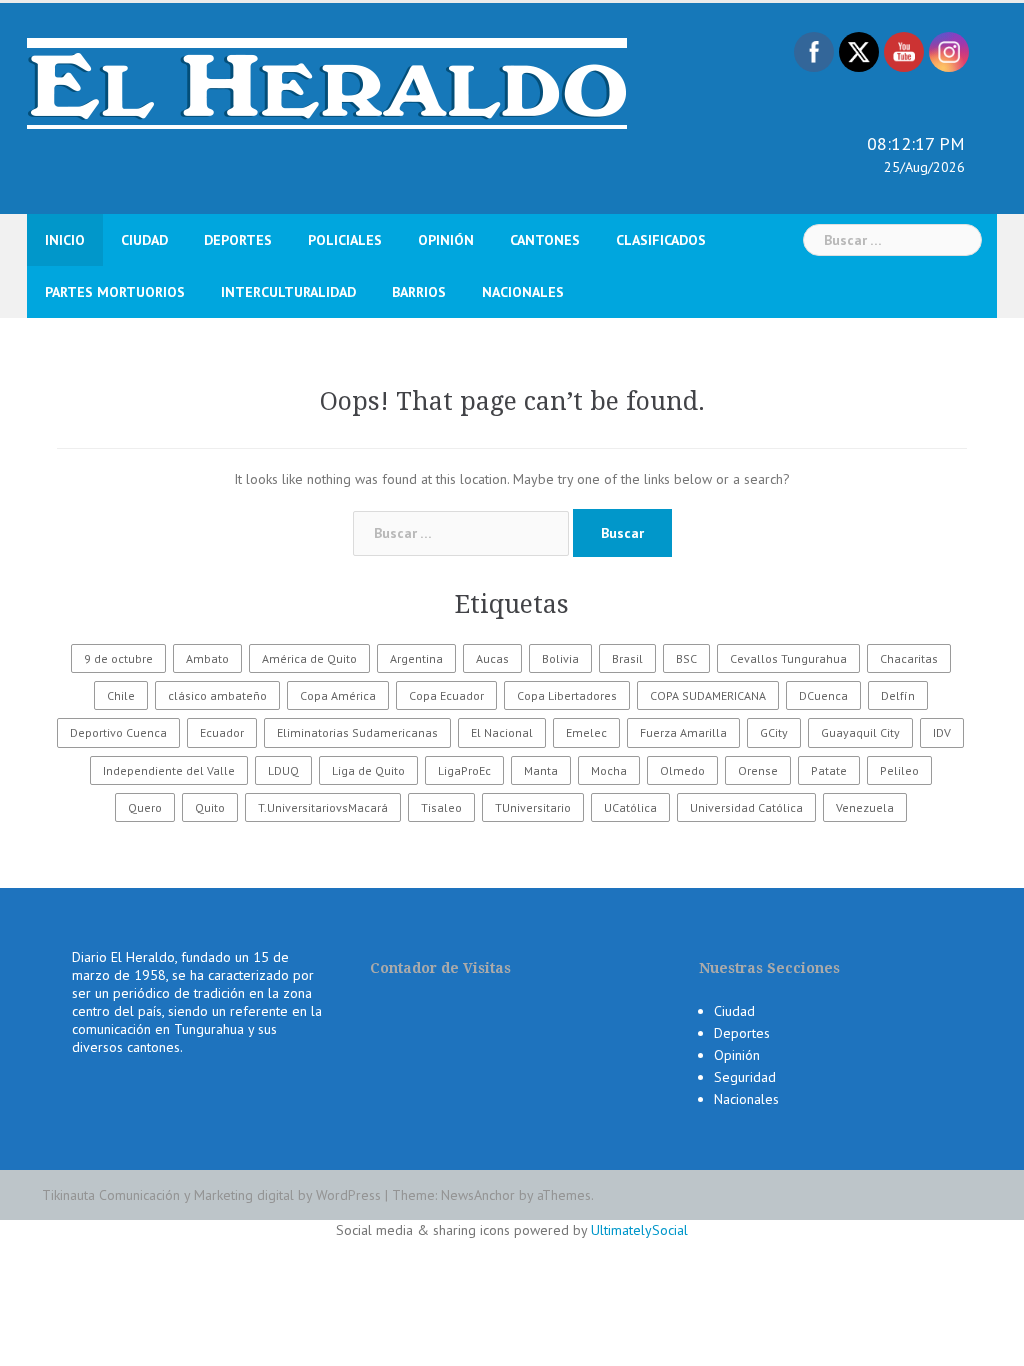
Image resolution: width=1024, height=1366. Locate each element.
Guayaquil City (860, 732)
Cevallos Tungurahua (788, 658)
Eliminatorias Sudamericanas (357, 732)
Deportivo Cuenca (118, 732)
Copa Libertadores (567, 695)
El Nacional (502, 732)
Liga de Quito (368, 770)
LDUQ (283, 770)
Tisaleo (441, 807)
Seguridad (745, 1077)
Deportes (238, 240)
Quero (145, 807)
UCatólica (630, 807)
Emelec (586, 732)
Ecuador (222, 732)
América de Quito (309, 658)
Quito (210, 807)
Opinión (446, 240)
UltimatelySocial (639, 1230)
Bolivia (560, 658)
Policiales (345, 240)
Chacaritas (909, 658)
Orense (758, 770)
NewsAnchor (478, 1195)
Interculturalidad (288, 292)
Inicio (65, 240)
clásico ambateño (217, 695)
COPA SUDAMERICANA (708, 695)
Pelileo (899, 770)
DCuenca (823, 695)
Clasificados (661, 240)
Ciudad (144, 240)
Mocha (609, 770)
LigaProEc (464, 770)
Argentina (416, 658)
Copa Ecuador (446, 695)
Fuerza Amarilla (683, 732)
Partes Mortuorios (115, 292)
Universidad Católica (746, 807)
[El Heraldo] (327, 82)
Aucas (492, 658)
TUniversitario (533, 807)
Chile (121, 695)
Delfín (898, 695)
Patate (829, 770)
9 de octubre (118, 658)
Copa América (338, 695)
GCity (774, 732)
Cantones (545, 240)
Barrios (419, 292)
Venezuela (865, 807)
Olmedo (682, 770)
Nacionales (523, 292)
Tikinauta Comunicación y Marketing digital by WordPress (211, 1195)
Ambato (207, 658)
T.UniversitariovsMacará (323, 807)
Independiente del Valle (169, 770)
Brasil (627, 658)
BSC (686, 658)
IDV (942, 732)
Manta (541, 770)
